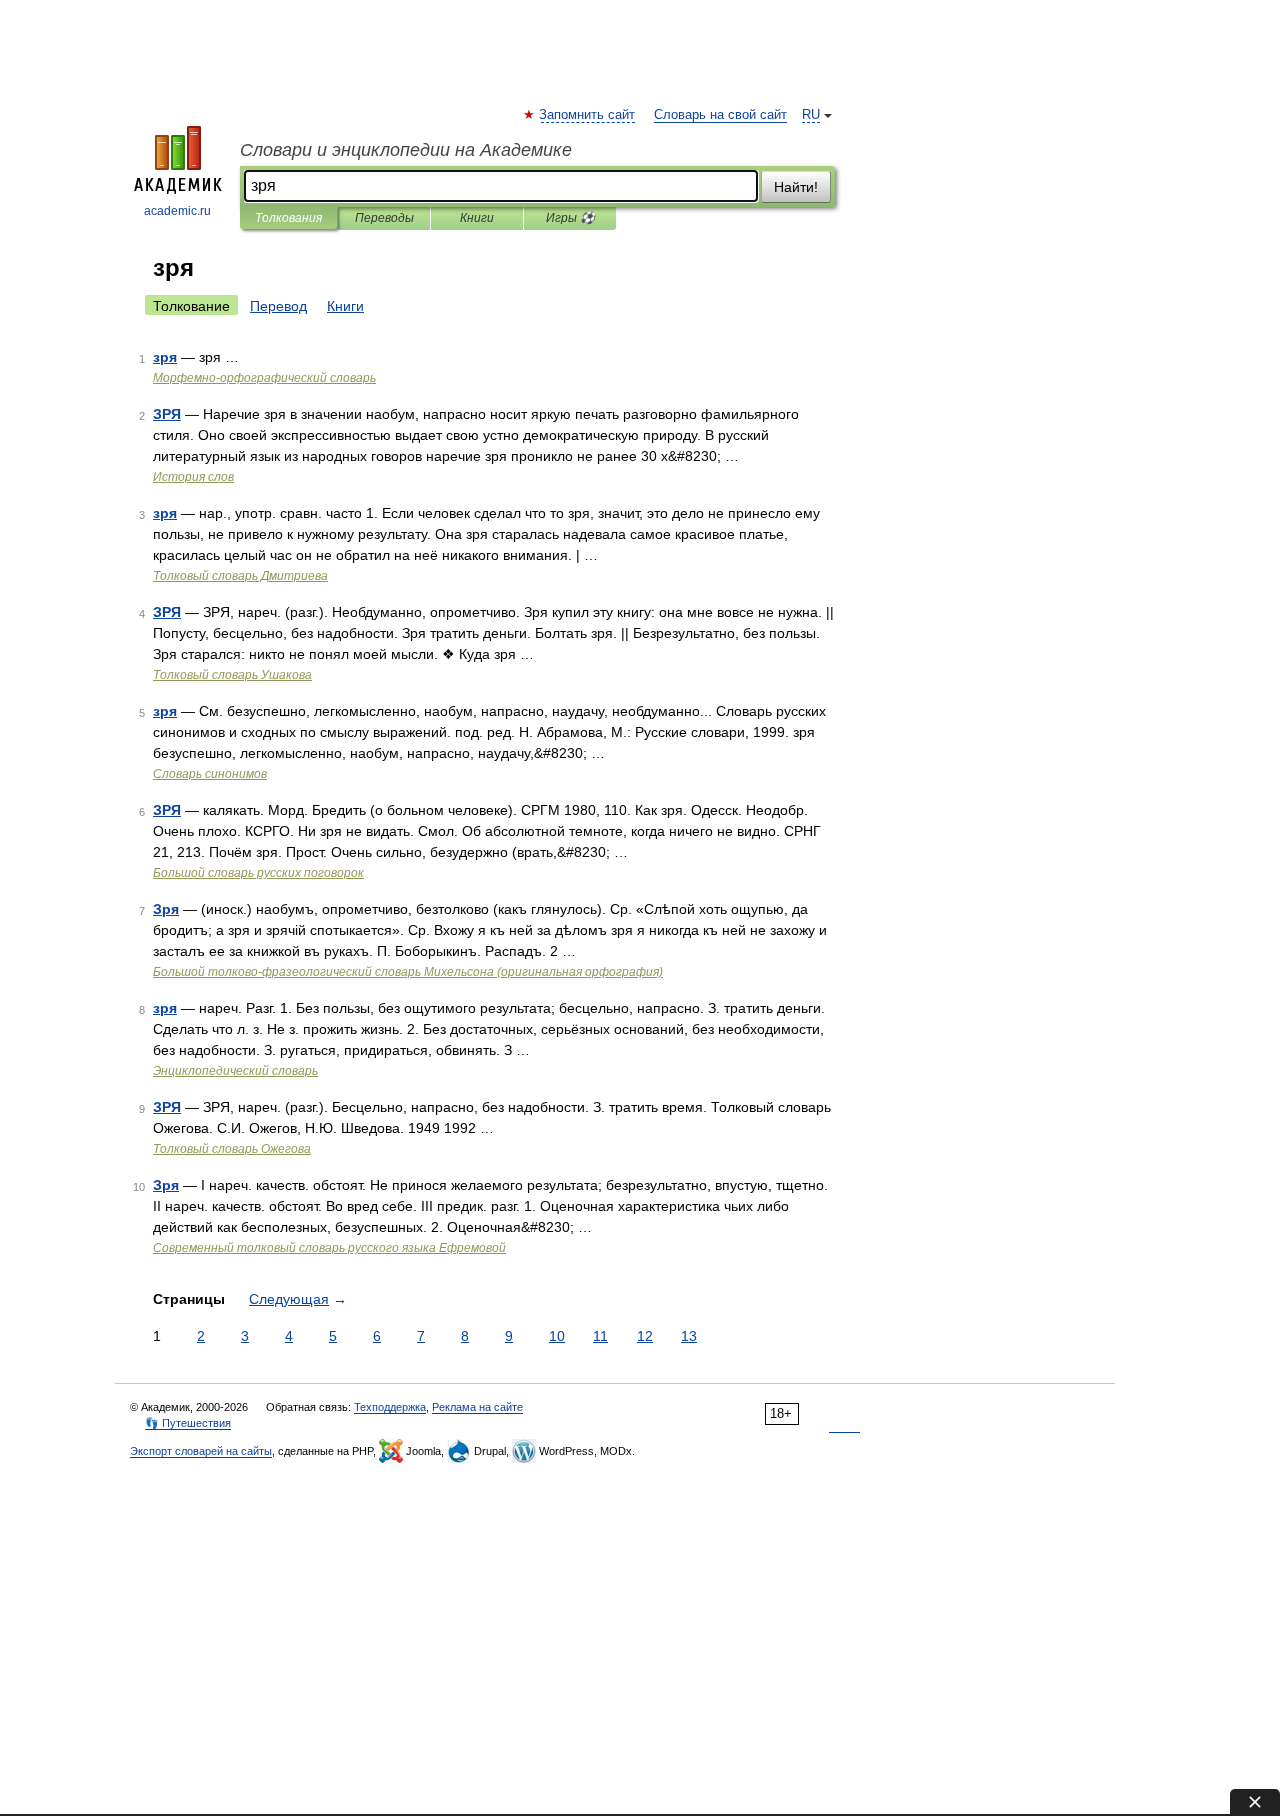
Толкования (288, 218)
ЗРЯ (167, 414)
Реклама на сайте (477, 1407)
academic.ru (177, 211)
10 (557, 1336)
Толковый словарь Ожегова (232, 1149)
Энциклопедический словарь (235, 1071)
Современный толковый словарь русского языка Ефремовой (329, 1248)
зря (165, 357)
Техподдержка (390, 1407)
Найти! (796, 187)
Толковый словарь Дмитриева (240, 576)
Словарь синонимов (210, 774)
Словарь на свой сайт (720, 115)
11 (600, 1336)
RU (811, 115)
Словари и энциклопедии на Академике (406, 150)
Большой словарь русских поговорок (258, 873)
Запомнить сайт (588, 115)
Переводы (384, 218)
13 (689, 1336)
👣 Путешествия (188, 1423)
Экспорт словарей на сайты (201, 1451)
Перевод (278, 306)
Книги (477, 218)
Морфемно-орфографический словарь (264, 378)
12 (645, 1336)
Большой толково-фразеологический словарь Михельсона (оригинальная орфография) (408, 972)
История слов (193, 477)
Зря (166, 909)
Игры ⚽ (570, 218)
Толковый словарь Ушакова (232, 675)
